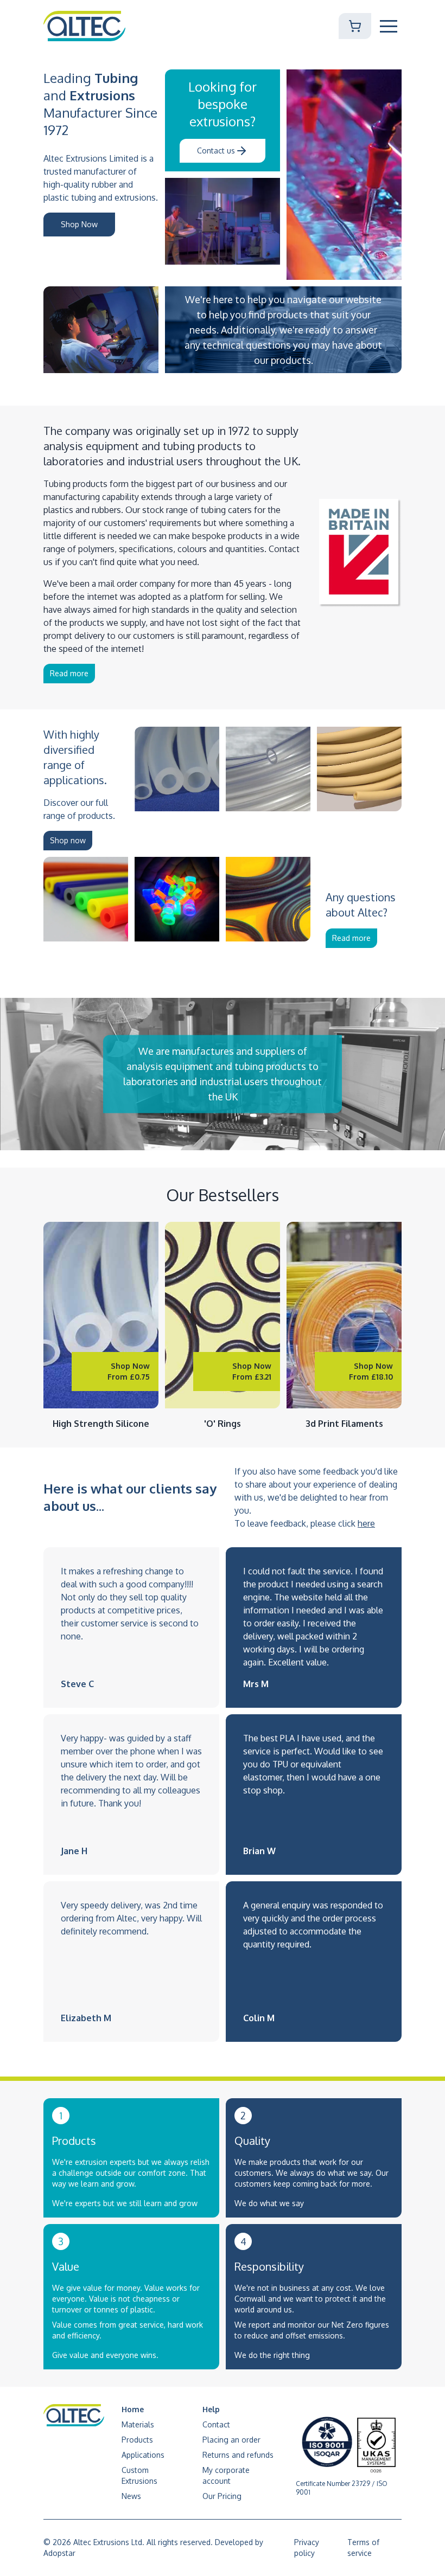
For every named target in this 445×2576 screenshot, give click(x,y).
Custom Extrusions (139, 2475)
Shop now (68, 840)
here (366, 1523)
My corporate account (226, 2475)
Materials (138, 2424)
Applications (143, 2455)
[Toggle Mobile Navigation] (389, 26)
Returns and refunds (238, 2455)
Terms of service (363, 2548)
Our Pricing (222, 2496)
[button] (389, 26)
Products (137, 2440)
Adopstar (59, 2553)
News (131, 2496)
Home (133, 2409)
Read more (69, 673)
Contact (216, 2424)
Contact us (216, 150)
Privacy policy (307, 2548)
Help (211, 2409)
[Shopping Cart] (355, 26)
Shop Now (79, 224)
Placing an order (231, 2440)
